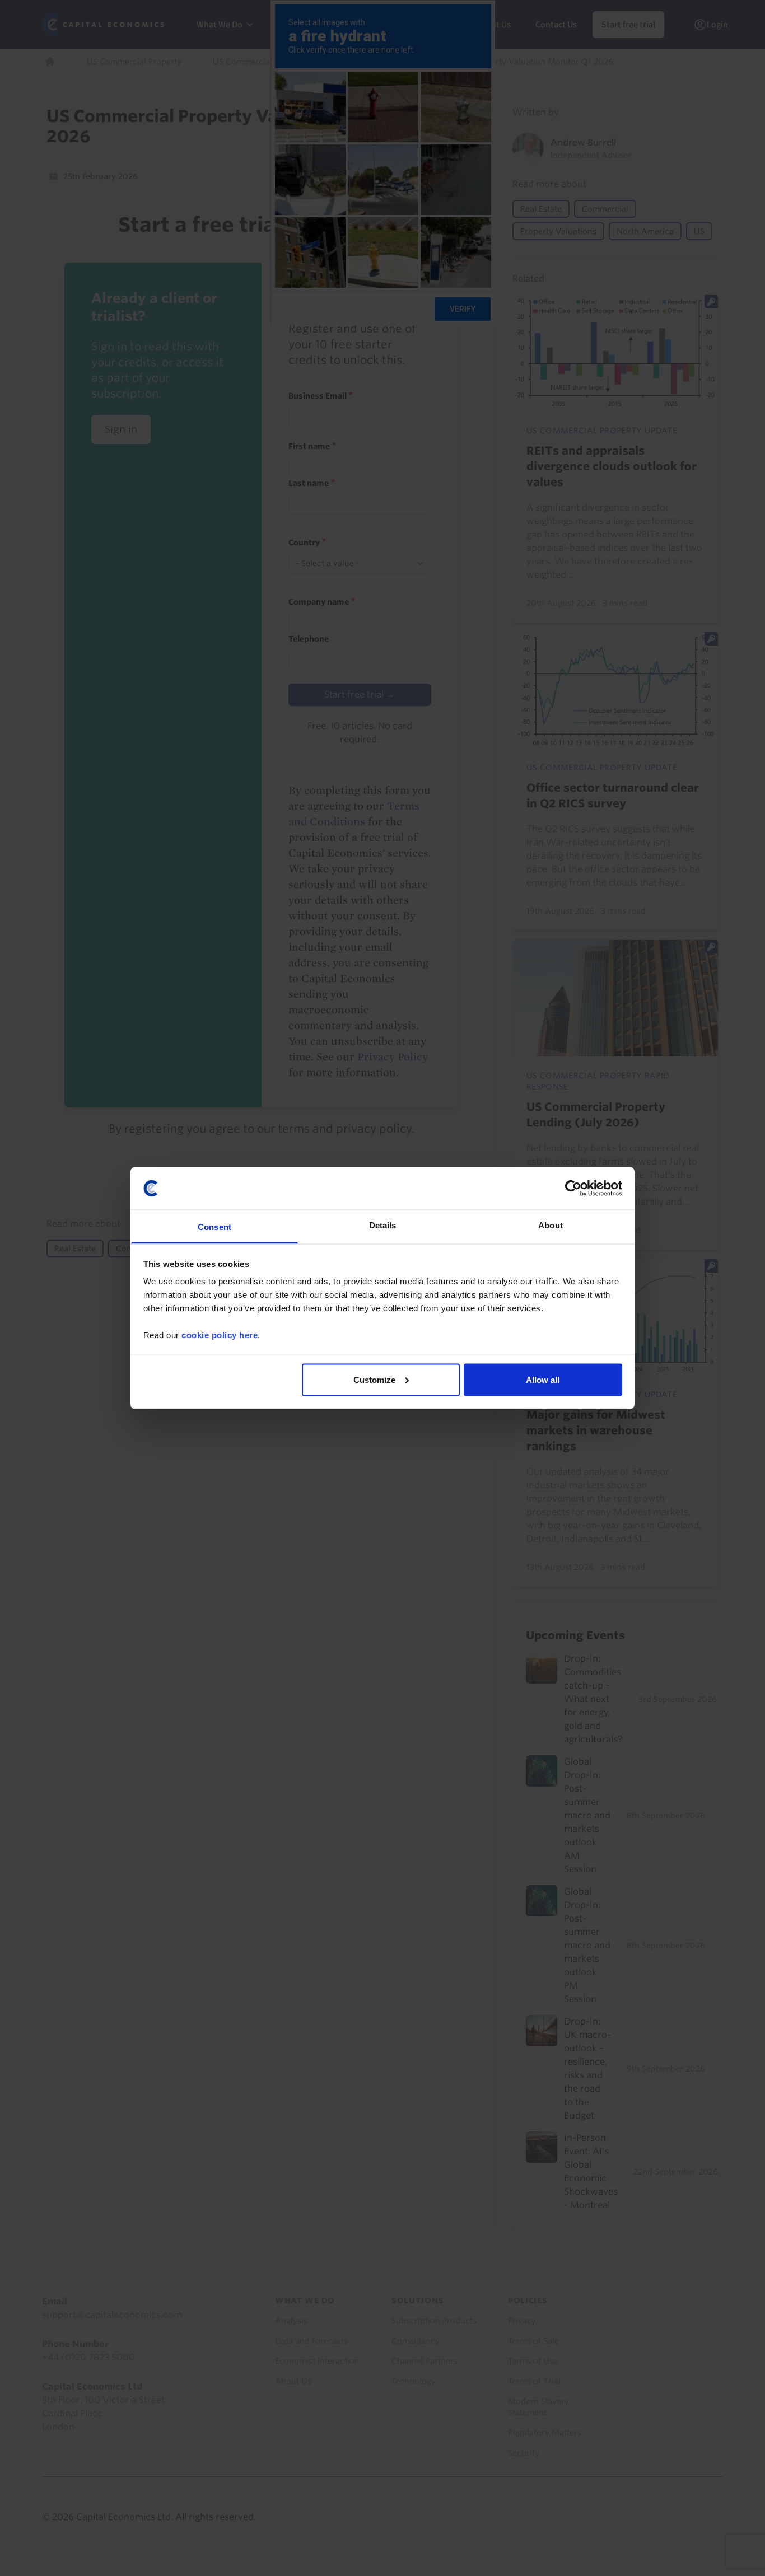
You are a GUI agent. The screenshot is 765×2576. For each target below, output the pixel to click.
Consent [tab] (214, 1227)
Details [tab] (383, 1225)
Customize (374, 1379)
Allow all (543, 1379)
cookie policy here (220, 1335)
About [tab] (551, 1225)
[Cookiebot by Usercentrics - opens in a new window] (573, 1188)
